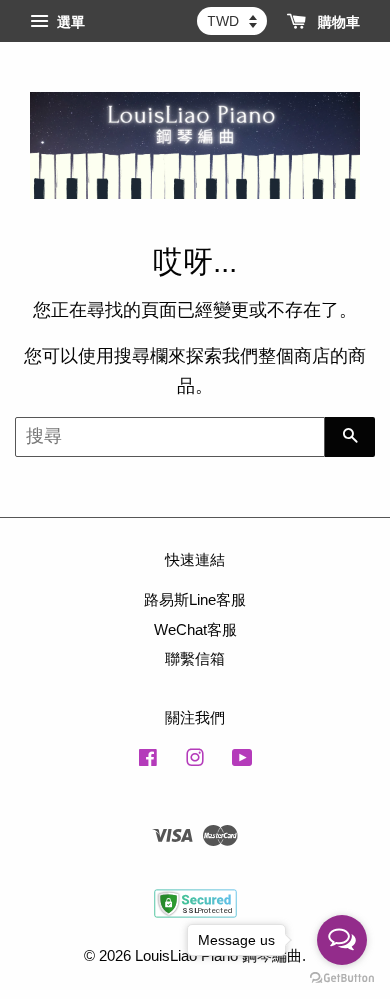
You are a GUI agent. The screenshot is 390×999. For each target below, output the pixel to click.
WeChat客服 (195, 629)
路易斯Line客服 (195, 599)
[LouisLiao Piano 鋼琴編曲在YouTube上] (242, 760)
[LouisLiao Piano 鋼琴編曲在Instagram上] (195, 760)
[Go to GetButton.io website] (342, 978)
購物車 (337, 22)
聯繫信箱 (195, 658)
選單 (69, 22)
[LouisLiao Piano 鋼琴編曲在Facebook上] (148, 760)
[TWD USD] (232, 21)
